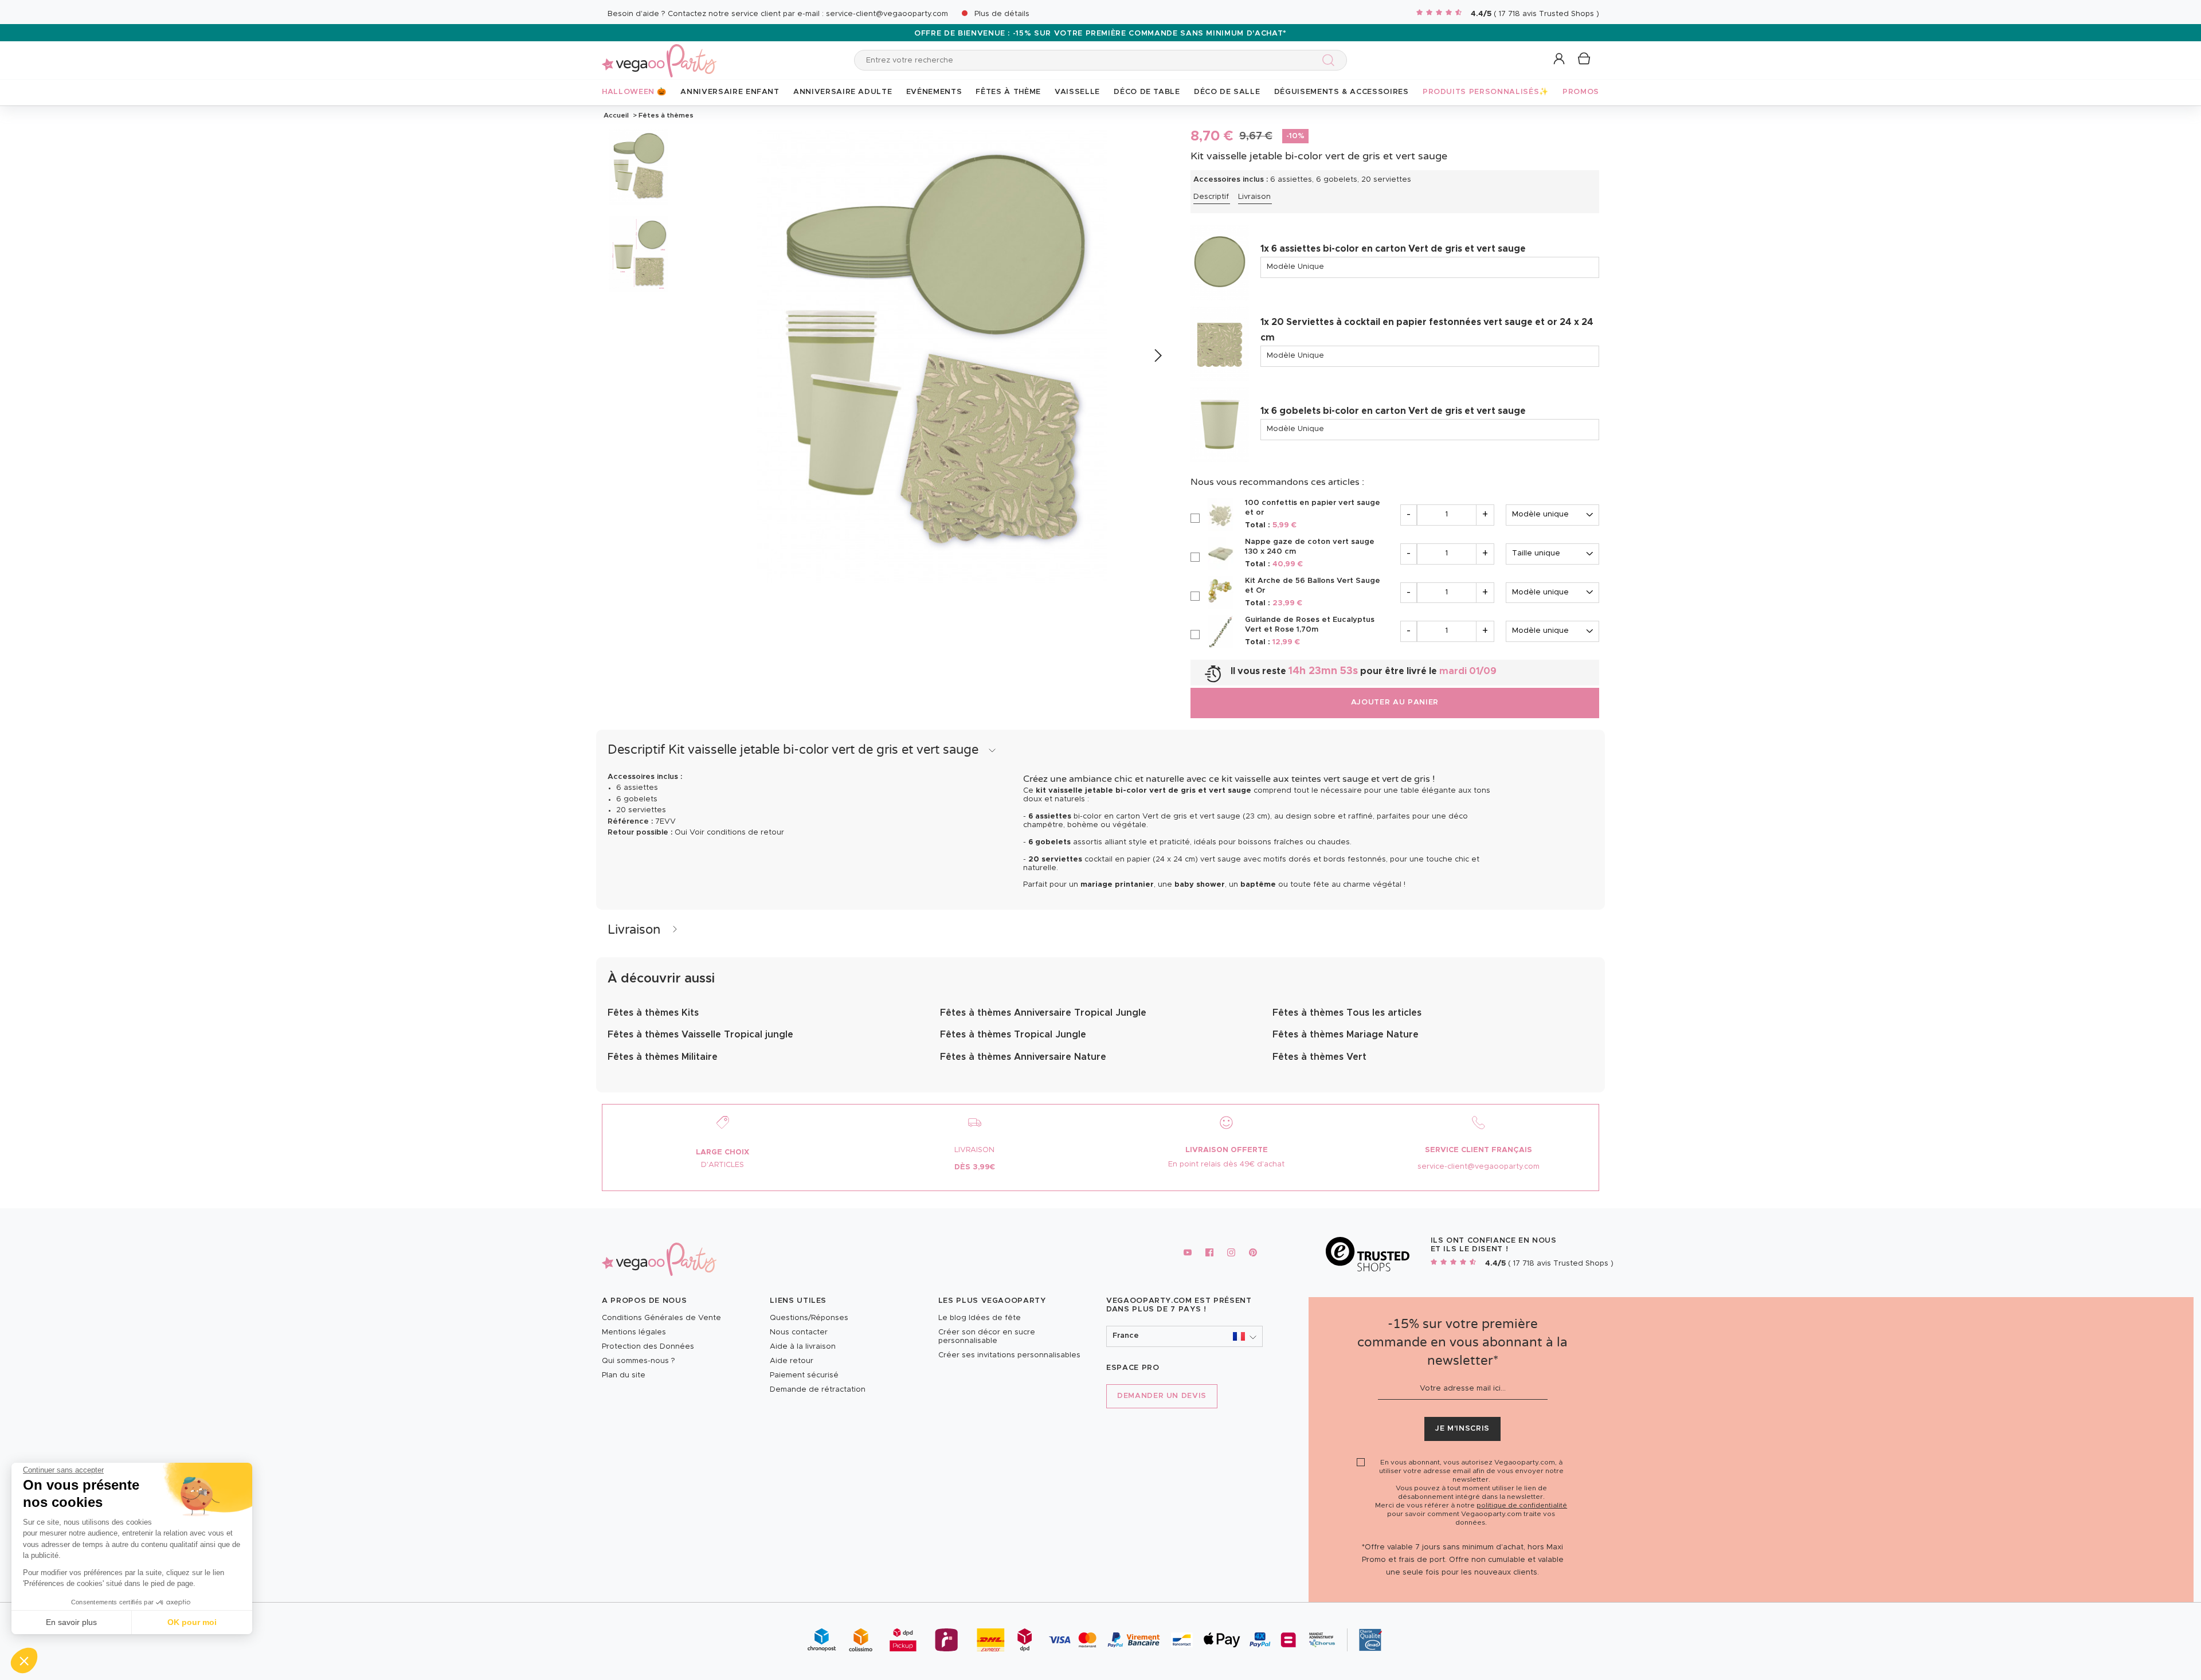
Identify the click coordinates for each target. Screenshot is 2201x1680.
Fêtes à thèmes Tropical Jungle (1013, 1035)
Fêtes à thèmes (665, 115)
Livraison (1254, 197)
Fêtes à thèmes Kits (653, 1013)
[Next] (1158, 356)
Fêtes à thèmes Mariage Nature (1346, 1035)
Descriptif (1211, 197)
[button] (24, 1661)
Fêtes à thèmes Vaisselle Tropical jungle (700, 1035)
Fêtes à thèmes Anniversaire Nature (1023, 1057)
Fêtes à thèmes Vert (1319, 1057)
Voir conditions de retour (737, 833)
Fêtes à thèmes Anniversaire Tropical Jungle (1043, 1013)
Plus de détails (1002, 14)
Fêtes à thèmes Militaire (663, 1057)
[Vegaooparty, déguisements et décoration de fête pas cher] (659, 54)
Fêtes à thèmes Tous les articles (1347, 1013)
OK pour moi (192, 1622)
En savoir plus (71, 1622)
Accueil (616, 115)
